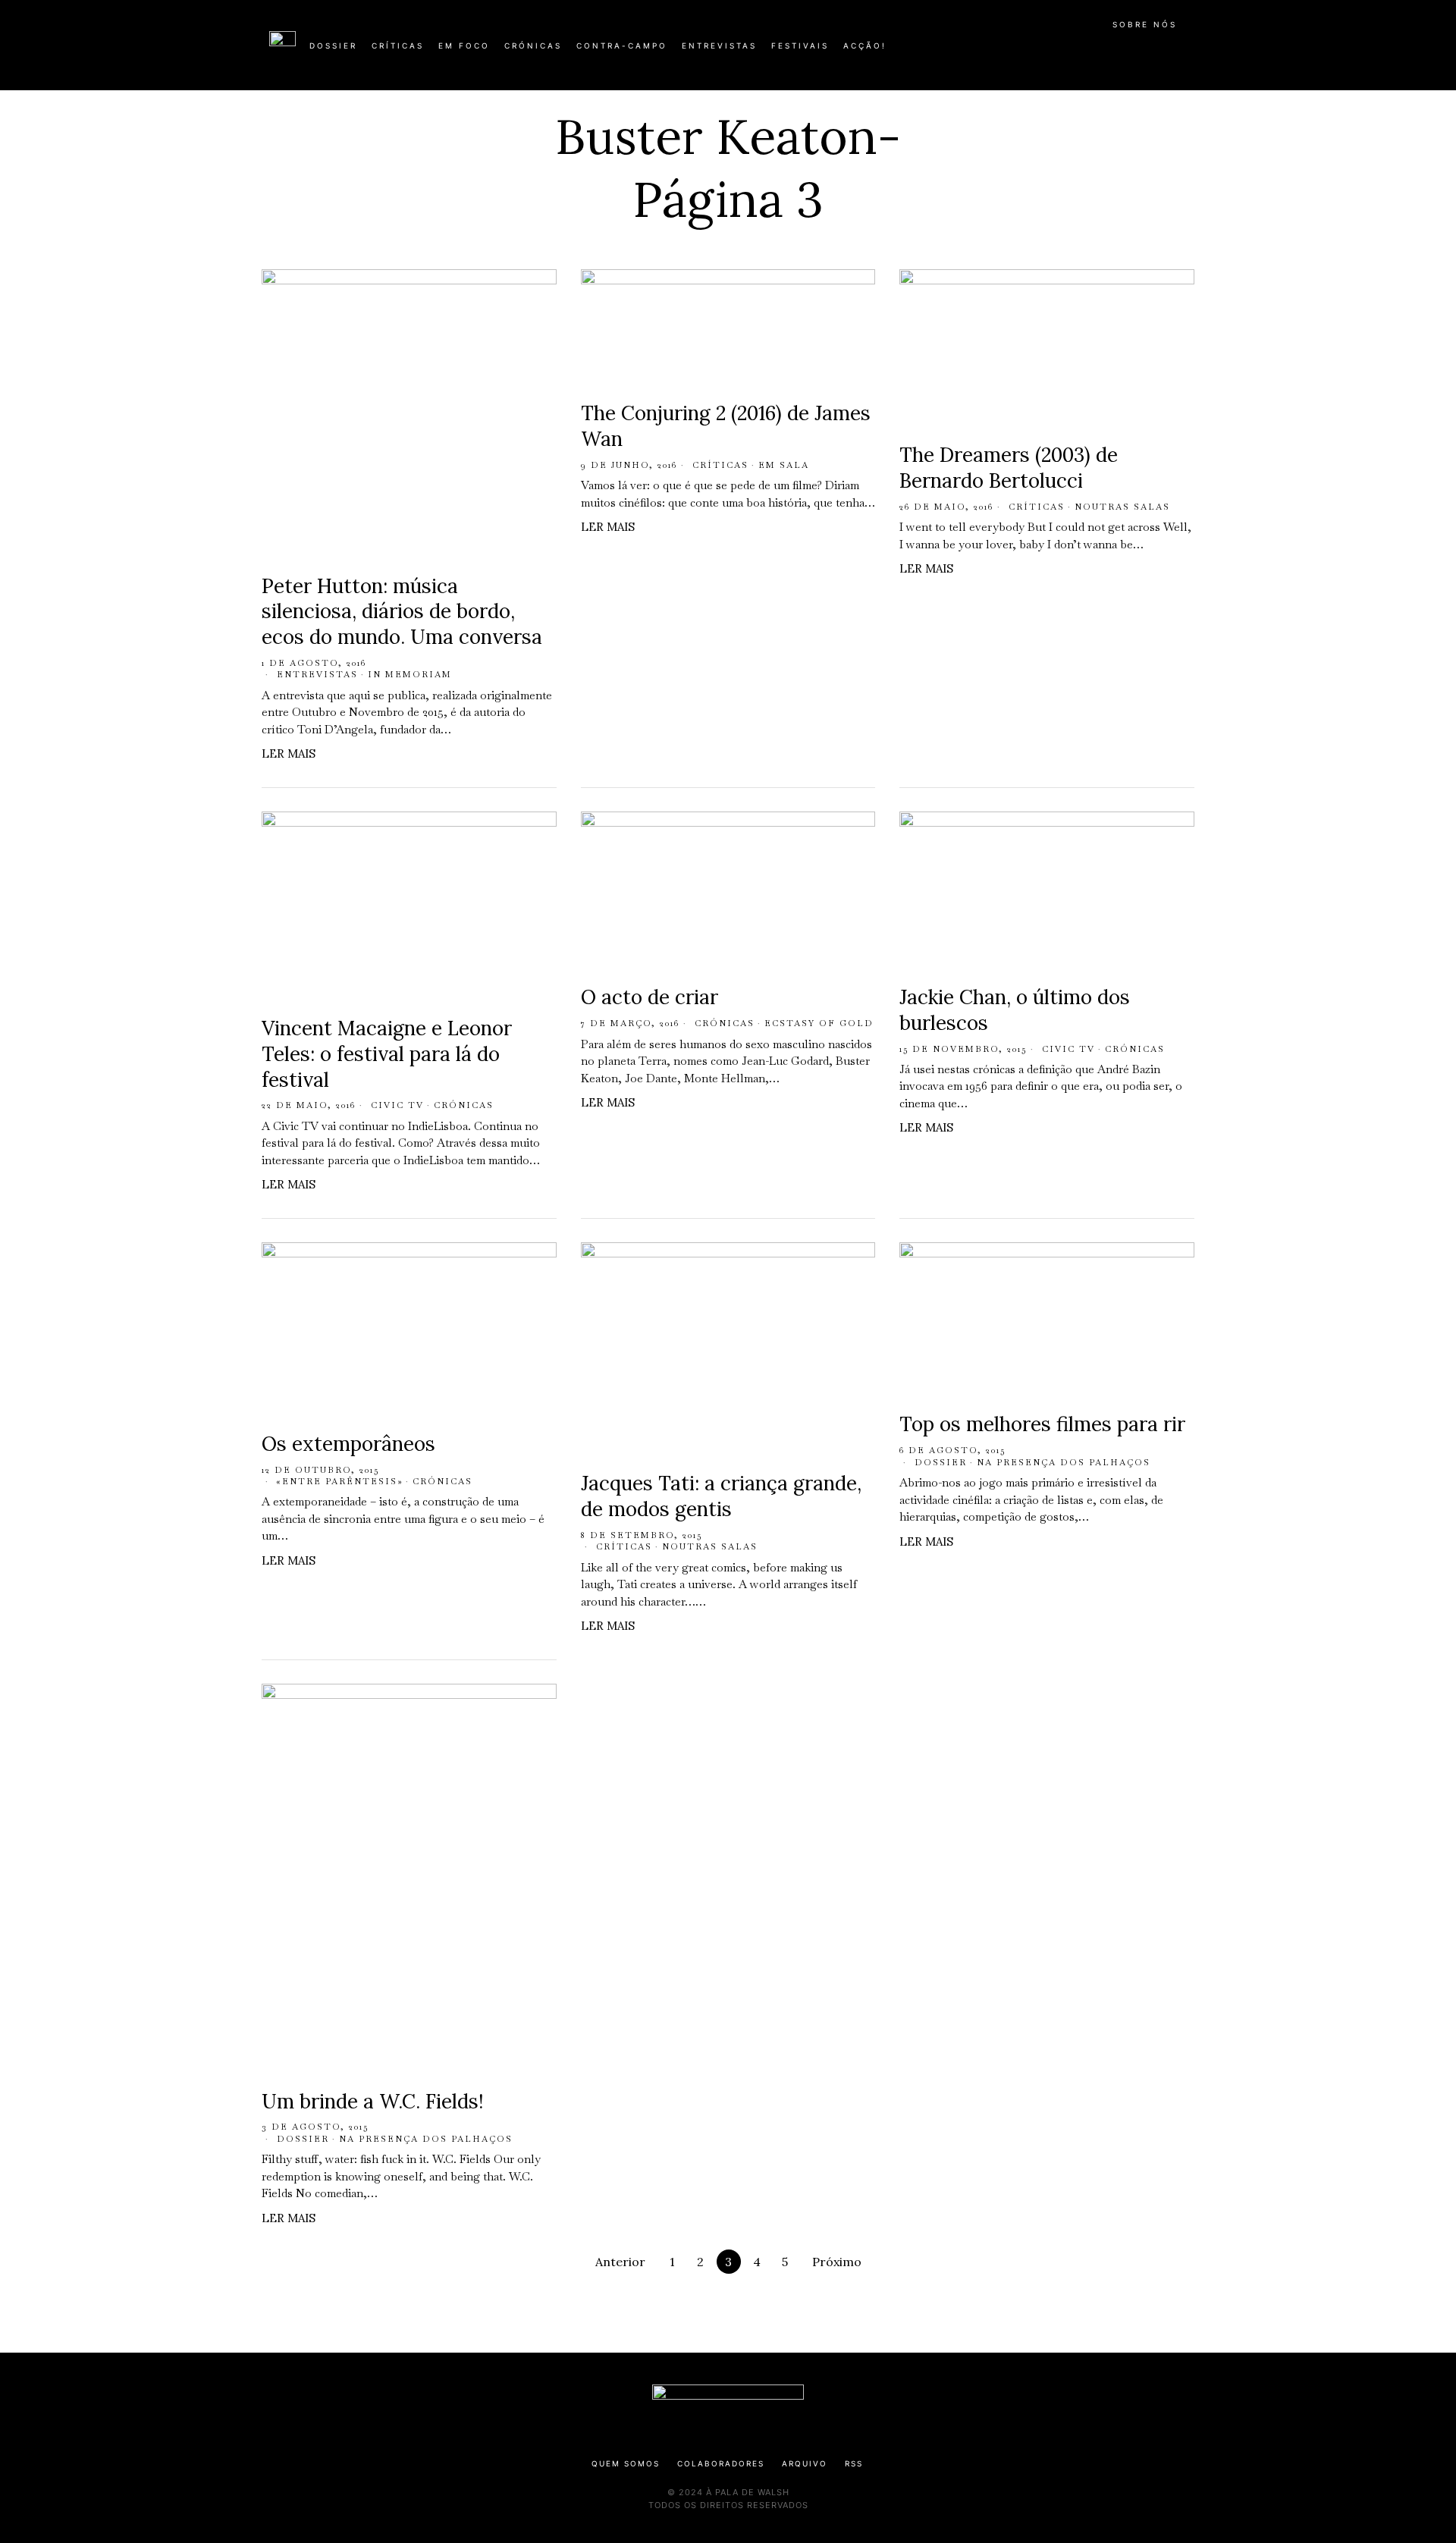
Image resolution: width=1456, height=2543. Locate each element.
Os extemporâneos (348, 1444)
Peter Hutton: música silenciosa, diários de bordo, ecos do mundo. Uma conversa (402, 612)
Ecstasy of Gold (819, 1023)
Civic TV (397, 1105)
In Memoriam (410, 674)
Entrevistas (317, 674)
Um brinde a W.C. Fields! (373, 2101)
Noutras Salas (1122, 507)
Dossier (941, 1462)
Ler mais (289, 753)
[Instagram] (1089, 52)
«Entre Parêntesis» (340, 1481)
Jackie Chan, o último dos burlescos (1015, 1010)
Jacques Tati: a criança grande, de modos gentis (721, 1496)
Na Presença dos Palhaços (1064, 1462)
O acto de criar (650, 997)
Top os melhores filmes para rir (1042, 1424)
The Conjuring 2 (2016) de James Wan (726, 426)
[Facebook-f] (1040, 52)
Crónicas (464, 1105)
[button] (1179, 54)
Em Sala (784, 465)
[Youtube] (1137, 52)
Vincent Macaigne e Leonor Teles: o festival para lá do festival (387, 1054)
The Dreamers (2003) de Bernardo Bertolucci (1009, 468)
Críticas (720, 465)
